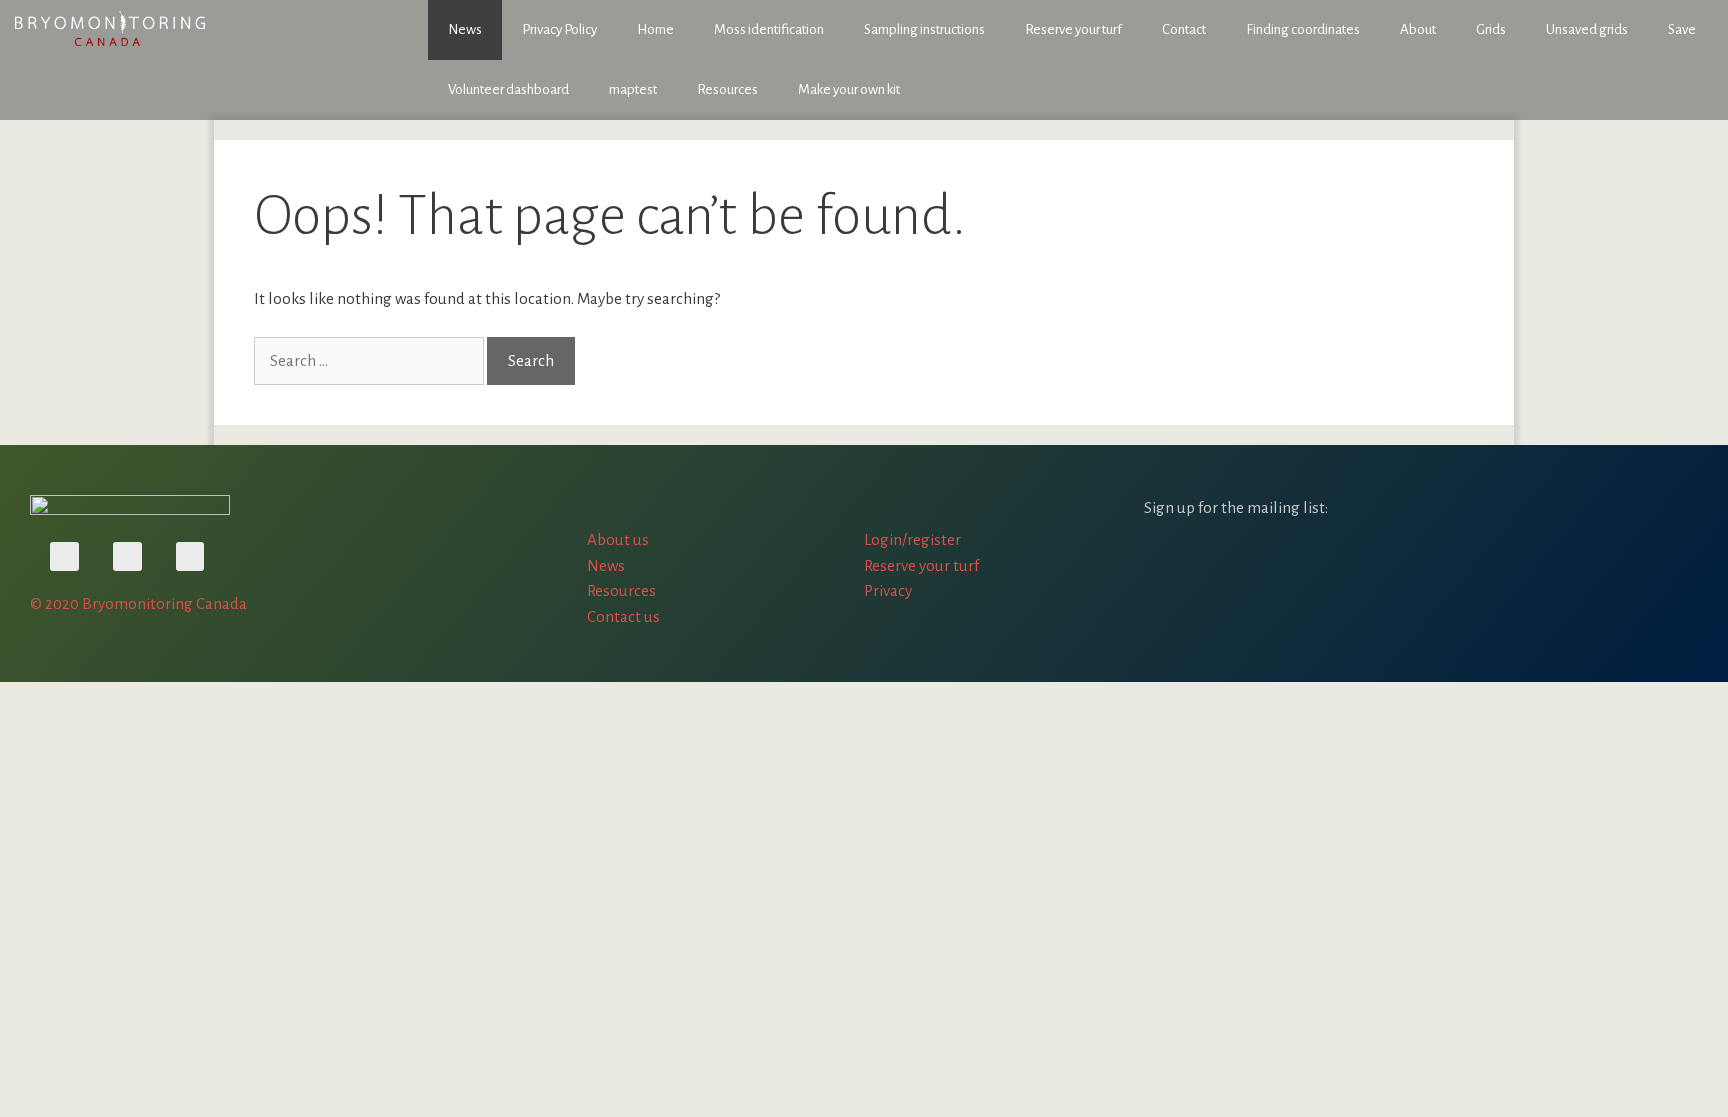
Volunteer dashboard (508, 89)
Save (1682, 29)
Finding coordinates (1303, 29)
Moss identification (769, 29)
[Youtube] (64, 556)
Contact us (623, 616)
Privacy (888, 590)
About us (618, 539)
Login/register (912, 539)
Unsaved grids (1587, 29)
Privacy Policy (559, 29)
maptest (633, 89)
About (1418, 29)
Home (655, 29)
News (465, 29)
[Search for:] (370, 360)
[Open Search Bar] (1698, 90)
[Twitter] (127, 556)
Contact (1184, 29)
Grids (1491, 29)
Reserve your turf (1073, 29)
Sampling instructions (924, 29)
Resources (727, 89)
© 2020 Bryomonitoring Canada (138, 603)
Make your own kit (849, 89)
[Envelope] (190, 556)
